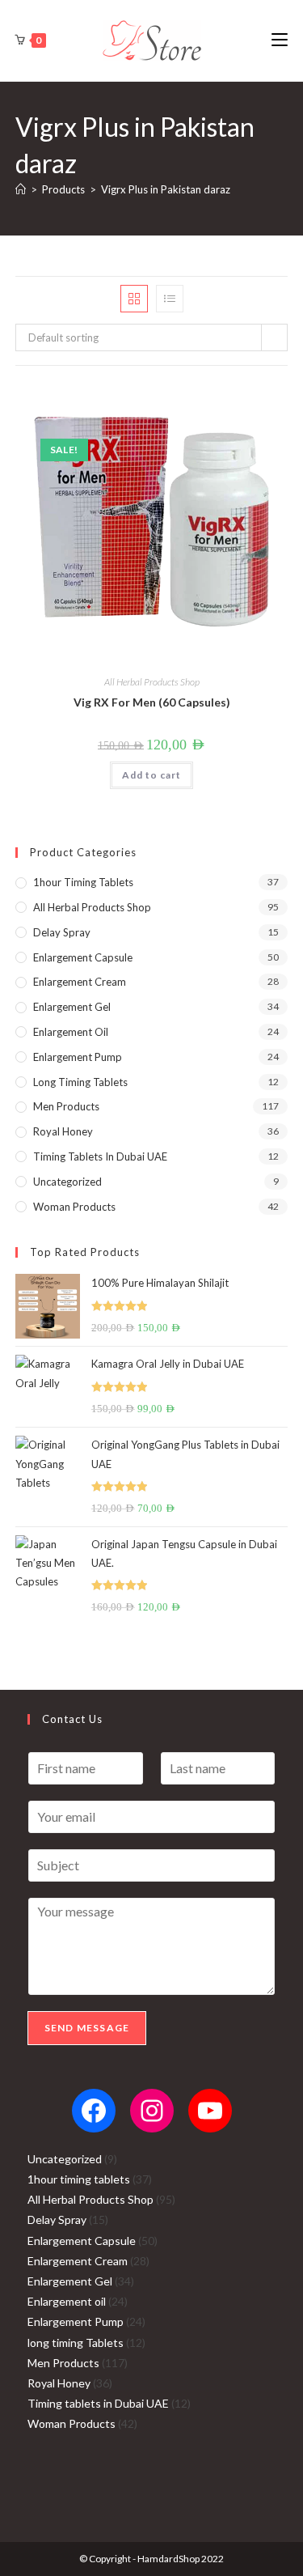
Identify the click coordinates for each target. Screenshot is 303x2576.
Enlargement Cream (80, 982)
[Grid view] (134, 299)
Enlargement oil (71, 1032)
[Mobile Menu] (280, 40)
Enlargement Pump (78, 1057)
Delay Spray (62, 932)
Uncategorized (67, 1182)
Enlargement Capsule (83, 957)
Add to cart (151, 775)
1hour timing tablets (83, 882)
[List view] (170, 299)
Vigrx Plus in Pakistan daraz (166, 189)
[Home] (21, 189)
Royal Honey (63, 1131)
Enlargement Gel (72, 1007)
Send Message (87, 2028)
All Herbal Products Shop (152, 682)
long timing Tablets (80, 1082)
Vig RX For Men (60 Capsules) (152, 702)
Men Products (66, 1106)
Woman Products (74, 1207)
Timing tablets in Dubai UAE (100, 1156)
